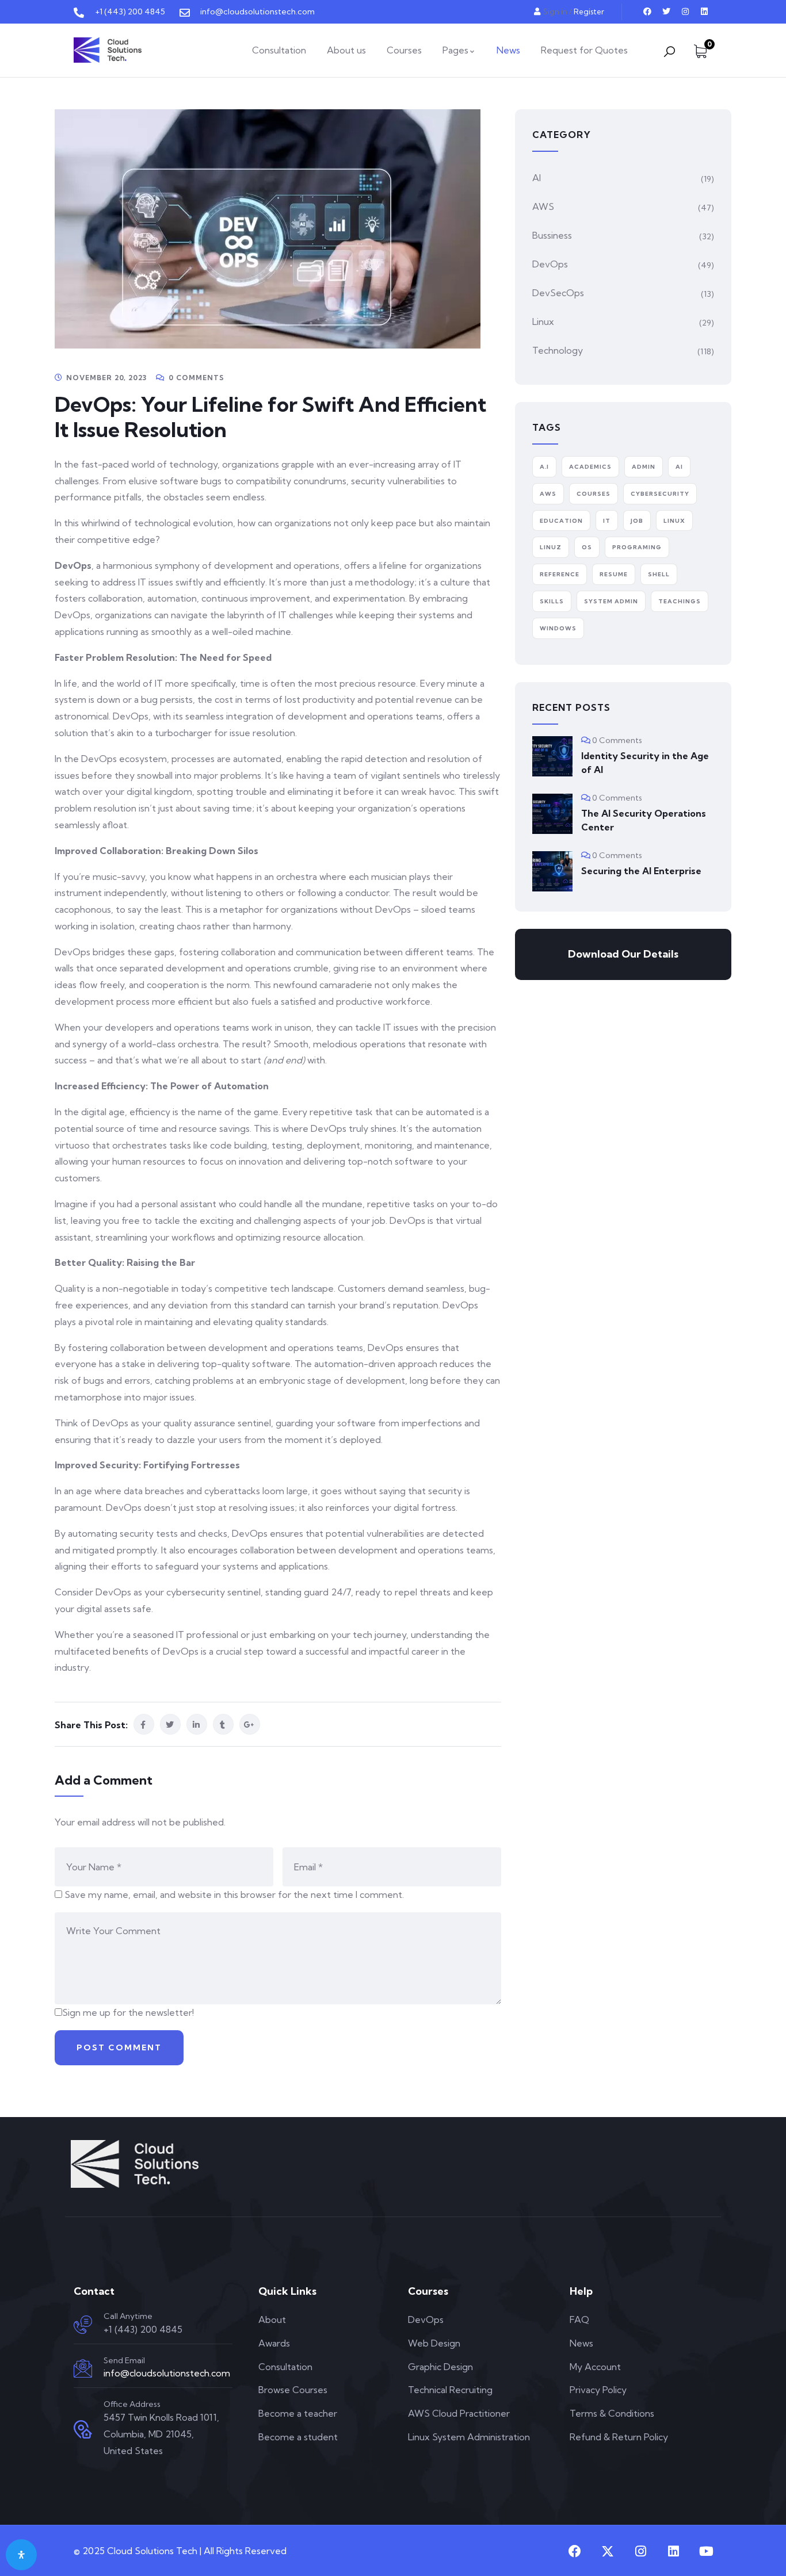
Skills (552, 601)
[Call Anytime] (83, 2325)
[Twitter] (666, 12)
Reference (560, 574)
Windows (558, 628)
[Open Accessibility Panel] (21, 2555)
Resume (614, 574)
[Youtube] (706, 2551)
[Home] (108, 50)
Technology (558, 350)
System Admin (611, 601)
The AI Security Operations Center (644, 820)
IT (607, 521)
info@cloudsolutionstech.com (167, 2373)
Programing (637, 547)
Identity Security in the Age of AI (645, 763)
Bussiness (552, 235)
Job (637, 521)
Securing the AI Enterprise (641, 871)
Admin (644, 467)
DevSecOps (558, 293)
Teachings (680, 601)
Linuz (551, 547)
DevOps (550, 264)
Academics (590, 467)
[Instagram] (685, 12)
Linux (543, 321)
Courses (594, 494)
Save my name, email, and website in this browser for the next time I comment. (234, 1894)
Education (561, 521)
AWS (543, 206)
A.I (544, 467)
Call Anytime (128, 2316)
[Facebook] (647, 12)
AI (537, 178)
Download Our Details (623, 954)
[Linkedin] (704, 12)
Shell (659, 574)
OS (587, 547)
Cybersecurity (660, 494)
